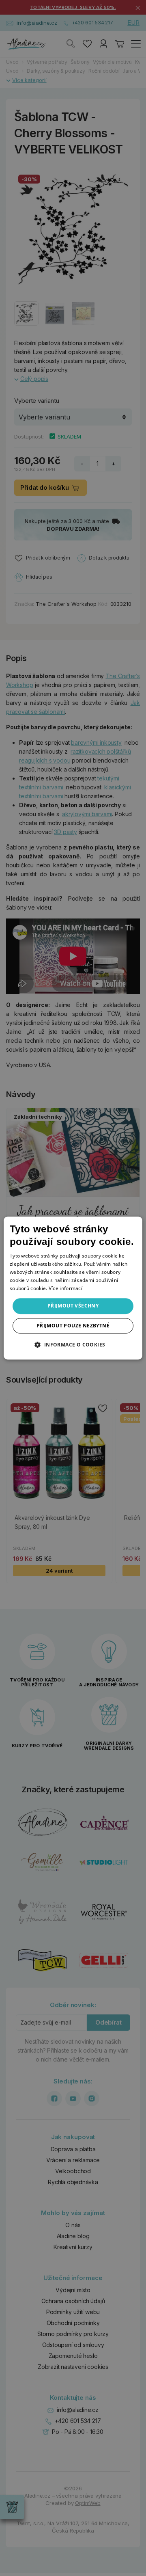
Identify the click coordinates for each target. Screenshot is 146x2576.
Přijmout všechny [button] (73, 1306)
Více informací (65, 1288)
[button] (73, 1344)
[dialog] (73, 1288)
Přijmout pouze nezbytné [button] (73, 1326)
